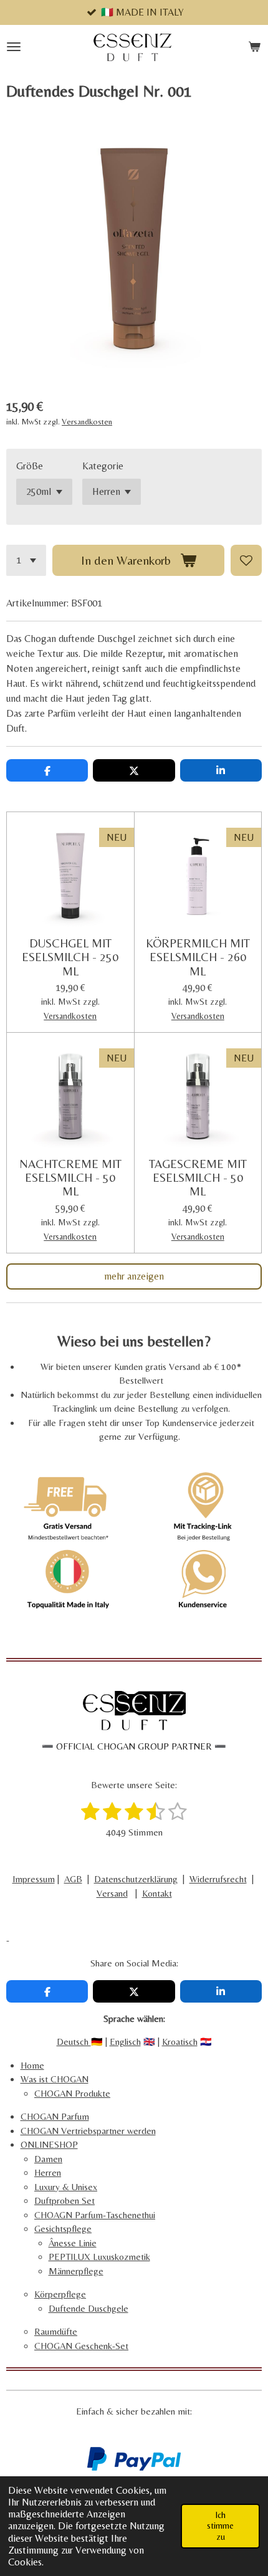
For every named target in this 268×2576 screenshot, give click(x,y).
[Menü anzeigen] (14, 47)
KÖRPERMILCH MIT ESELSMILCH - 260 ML (198, 957)
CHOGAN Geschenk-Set (81, 2346)
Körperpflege (60, 2294)
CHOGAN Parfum (55, 2116)
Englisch (125, 2042)
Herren (48, 2172)
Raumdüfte (56, 2331)
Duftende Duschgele (89, 2308)
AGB (73, 1879)
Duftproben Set (65, 2200)
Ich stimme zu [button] (220, 2526)
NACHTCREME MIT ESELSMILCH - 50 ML (70, 1178)
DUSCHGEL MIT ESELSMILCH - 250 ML (70, 957)
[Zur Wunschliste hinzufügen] (246, 560)
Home (32, 2065)
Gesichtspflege (63, 2229)
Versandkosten (87, 422)
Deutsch (74, 2042)
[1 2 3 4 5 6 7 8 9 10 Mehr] (26, 560)
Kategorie (103, 466)
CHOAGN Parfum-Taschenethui (95, 2215)
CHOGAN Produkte (72, 2093)
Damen (48, 2159)
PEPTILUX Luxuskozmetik (99, 2257)
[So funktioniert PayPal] (134, 2467)
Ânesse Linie (73, 2243)
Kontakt (157, 1893)
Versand (112, 1893)
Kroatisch (180, 2042)
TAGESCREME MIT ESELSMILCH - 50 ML (198, 1178)
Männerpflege (76, 2271)
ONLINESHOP (49, 2144)
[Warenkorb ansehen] (254, 47)
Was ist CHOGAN (55, 2079)
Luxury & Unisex (66, 2187)
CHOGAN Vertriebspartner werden (88, 2131)
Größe (30, 466)
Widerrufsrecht (218, 1879)
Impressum (34, 1879)
